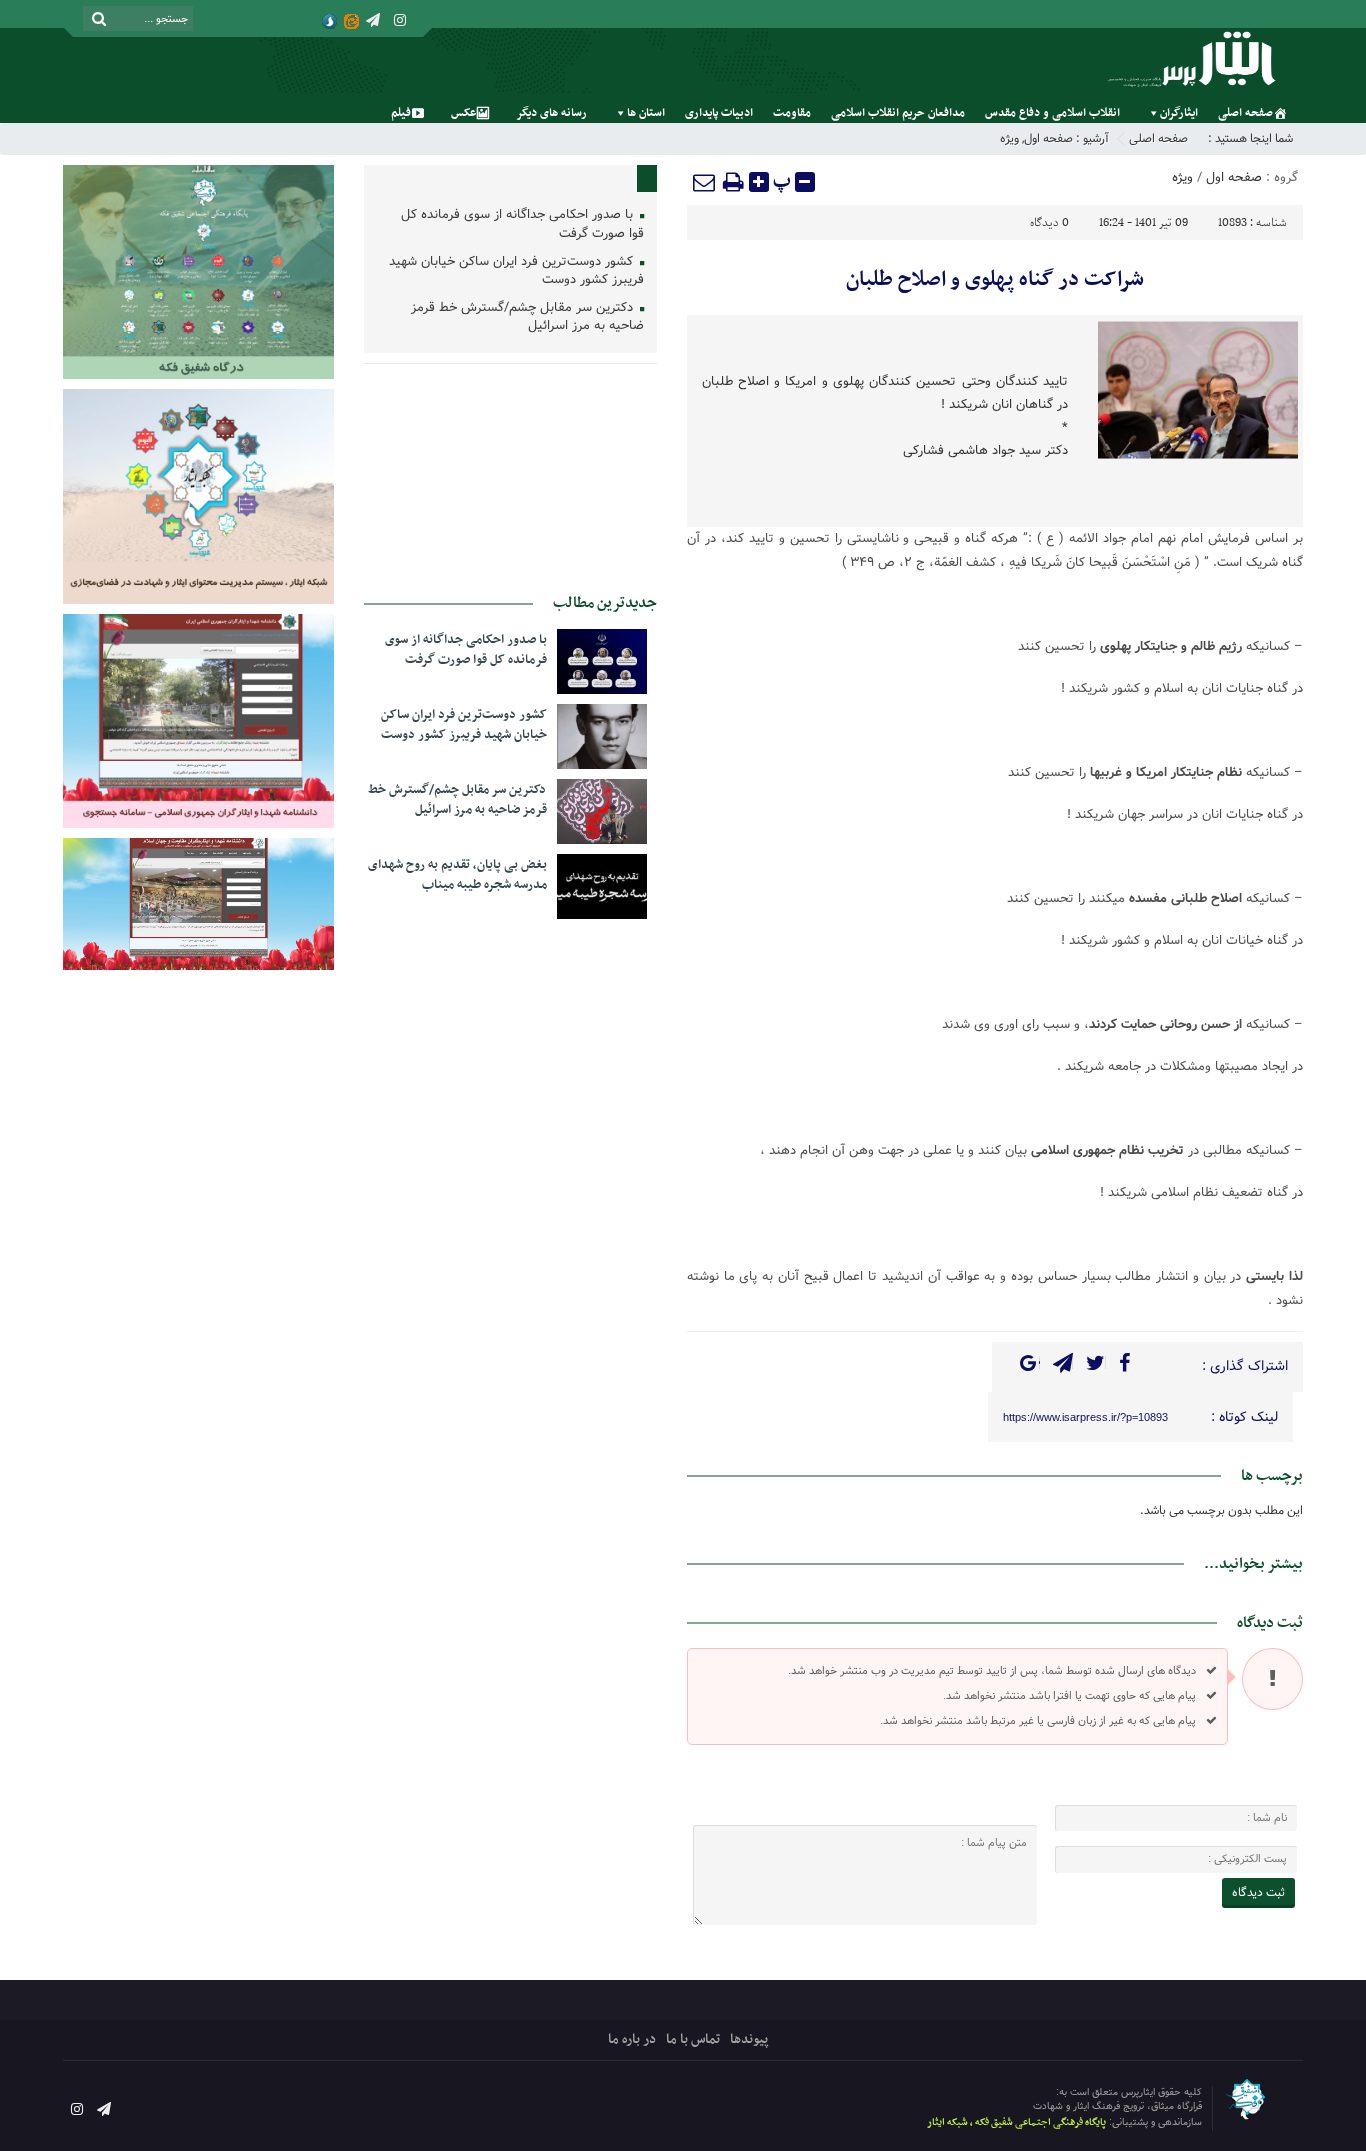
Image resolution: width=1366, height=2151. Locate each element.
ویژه (1009, 138)
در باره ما (632, 2039)
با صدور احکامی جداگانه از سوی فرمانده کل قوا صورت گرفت (522, 225)
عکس (463, 113)
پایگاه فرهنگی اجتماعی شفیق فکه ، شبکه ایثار (1016, 2122)
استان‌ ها (646, 113)
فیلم (401, 113)
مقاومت (792, 113)
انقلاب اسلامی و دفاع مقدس (1052, 113)
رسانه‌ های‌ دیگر (551, 113)
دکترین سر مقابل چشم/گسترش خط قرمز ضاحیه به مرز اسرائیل (527, 318)
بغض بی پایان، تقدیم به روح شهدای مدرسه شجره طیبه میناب (457, 875)
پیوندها (749, 2039)
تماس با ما (693, 2039)
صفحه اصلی (1245, 113)
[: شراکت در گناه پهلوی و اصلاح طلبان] (705, 182)
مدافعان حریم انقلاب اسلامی (898, 113)
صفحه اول (1048, 138)
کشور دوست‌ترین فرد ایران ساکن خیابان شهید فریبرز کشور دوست (516, 272)
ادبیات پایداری (719, 113)
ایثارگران (1179, 113)
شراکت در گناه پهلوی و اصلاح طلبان (995, 280)
